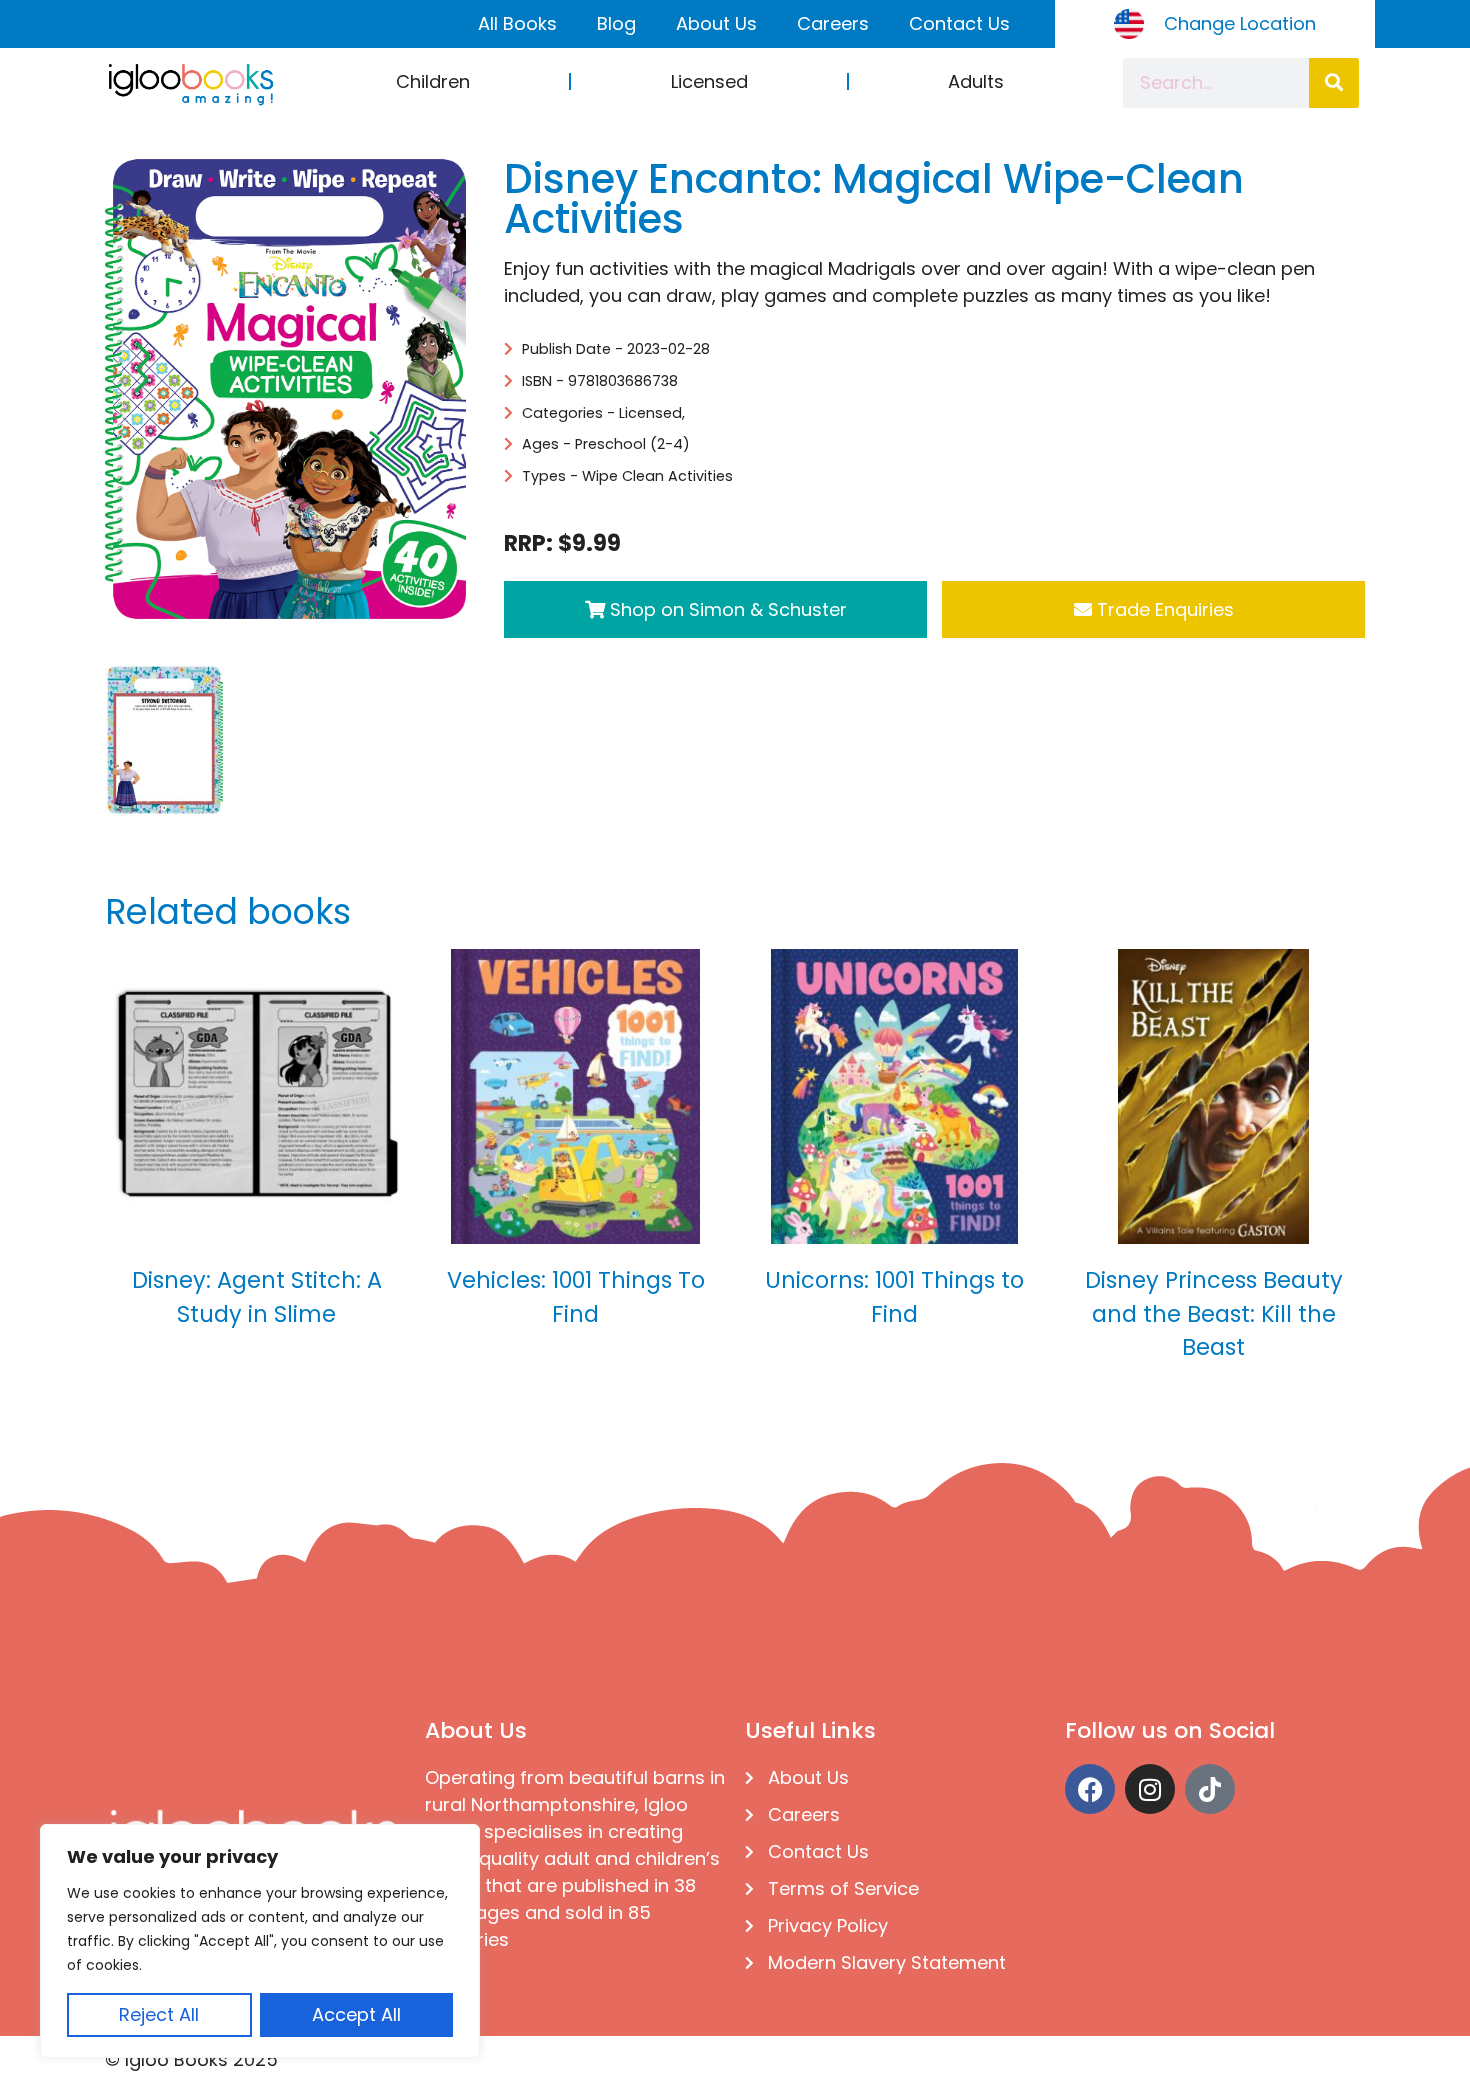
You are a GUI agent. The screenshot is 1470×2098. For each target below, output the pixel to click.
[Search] (1334, 83)
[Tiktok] (1210, 1789)
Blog (616, 23)
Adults (976, 81)
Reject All (159, 2014)
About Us (716, 23)
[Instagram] (1150, 1789)
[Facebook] (1090, 1789)
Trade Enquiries (1163, 609)
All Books (517, 23)
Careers (833, 23)
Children (433, 81)
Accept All (356, 2014)
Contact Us (959, 23)
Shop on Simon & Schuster (726, 609)
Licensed (709, 81)
